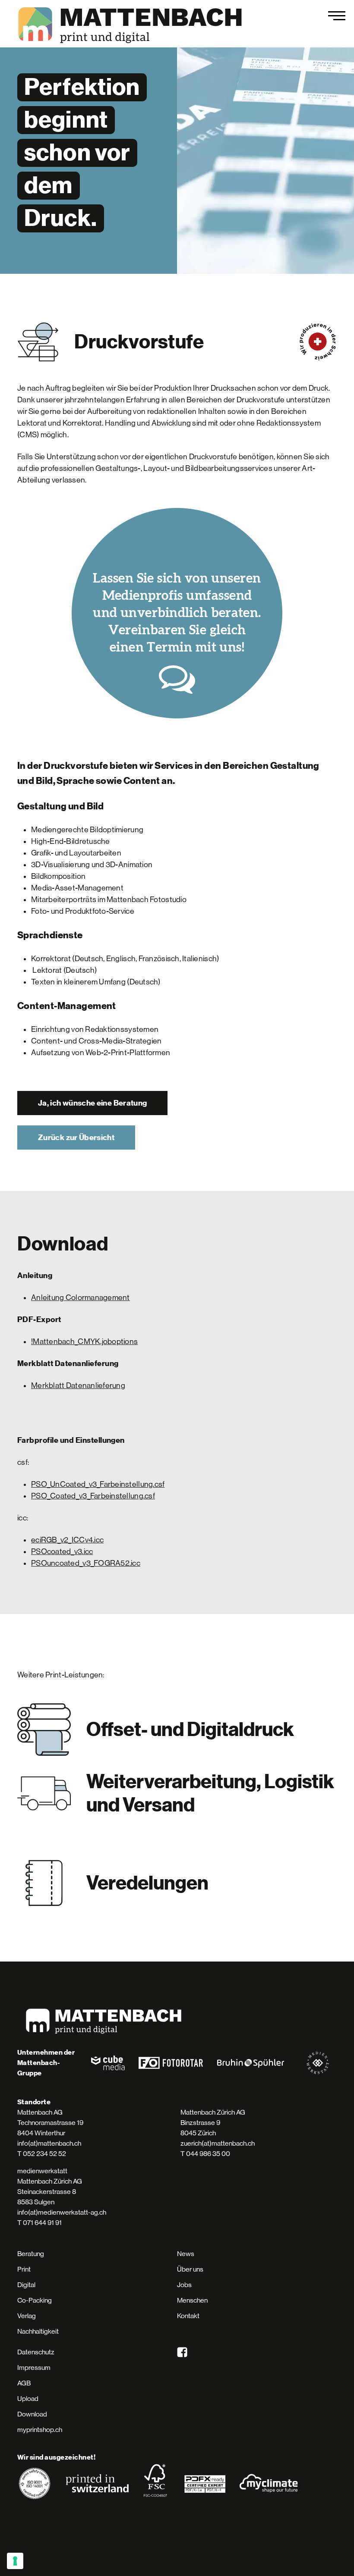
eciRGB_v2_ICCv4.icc (67, 1540)
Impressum (34, 2368)
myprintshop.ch (40, 2430)
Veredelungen (147, 1883)
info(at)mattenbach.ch (49, 2143)
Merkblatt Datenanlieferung (78, 1385)
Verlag (27, 2316)
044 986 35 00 (208, 2154)
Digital (26, 2285)
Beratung (31, 2254)
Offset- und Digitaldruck (190, 1730)
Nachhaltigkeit (38, 2331)
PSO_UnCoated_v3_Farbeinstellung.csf (98, 1484)
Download (32, 2414)
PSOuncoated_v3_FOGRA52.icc (86, 1563)
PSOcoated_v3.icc (62, 1551)
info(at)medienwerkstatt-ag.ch (62, 2212)
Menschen (192, 2300)
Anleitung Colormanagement (81, 1297)
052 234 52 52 (44, 2154)
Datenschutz (36, 2352)
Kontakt (188, 2316)
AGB (24, 2383)
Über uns (190, 2269)
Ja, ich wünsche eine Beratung (92, 1103)
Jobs (184, 2285)
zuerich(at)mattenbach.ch (218, 2143)
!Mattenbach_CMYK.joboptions (84, 1341)
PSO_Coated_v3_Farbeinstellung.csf (93, 1496)
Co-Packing (35, 2300)
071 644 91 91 (42, 2223)
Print (24, 2269)
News (186, 2254)
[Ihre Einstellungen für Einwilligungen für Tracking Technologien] (15, 2561)
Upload (28, 2399)
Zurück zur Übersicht (76, 1138)
